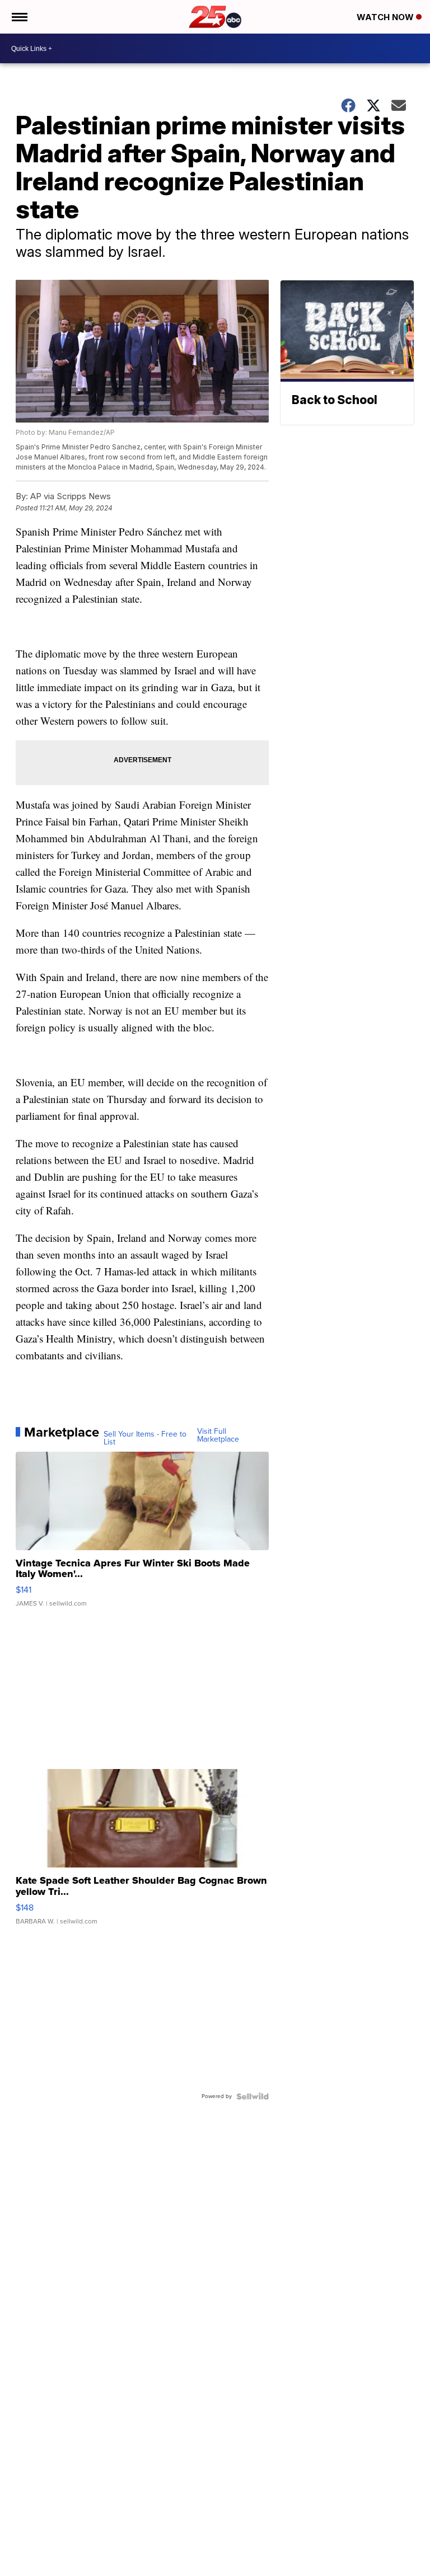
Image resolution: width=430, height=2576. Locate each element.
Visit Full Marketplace (218, 1435)
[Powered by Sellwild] (253, 2096)
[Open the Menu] (19, 17)
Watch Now (386, 17)
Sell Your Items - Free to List (145, 1438)
